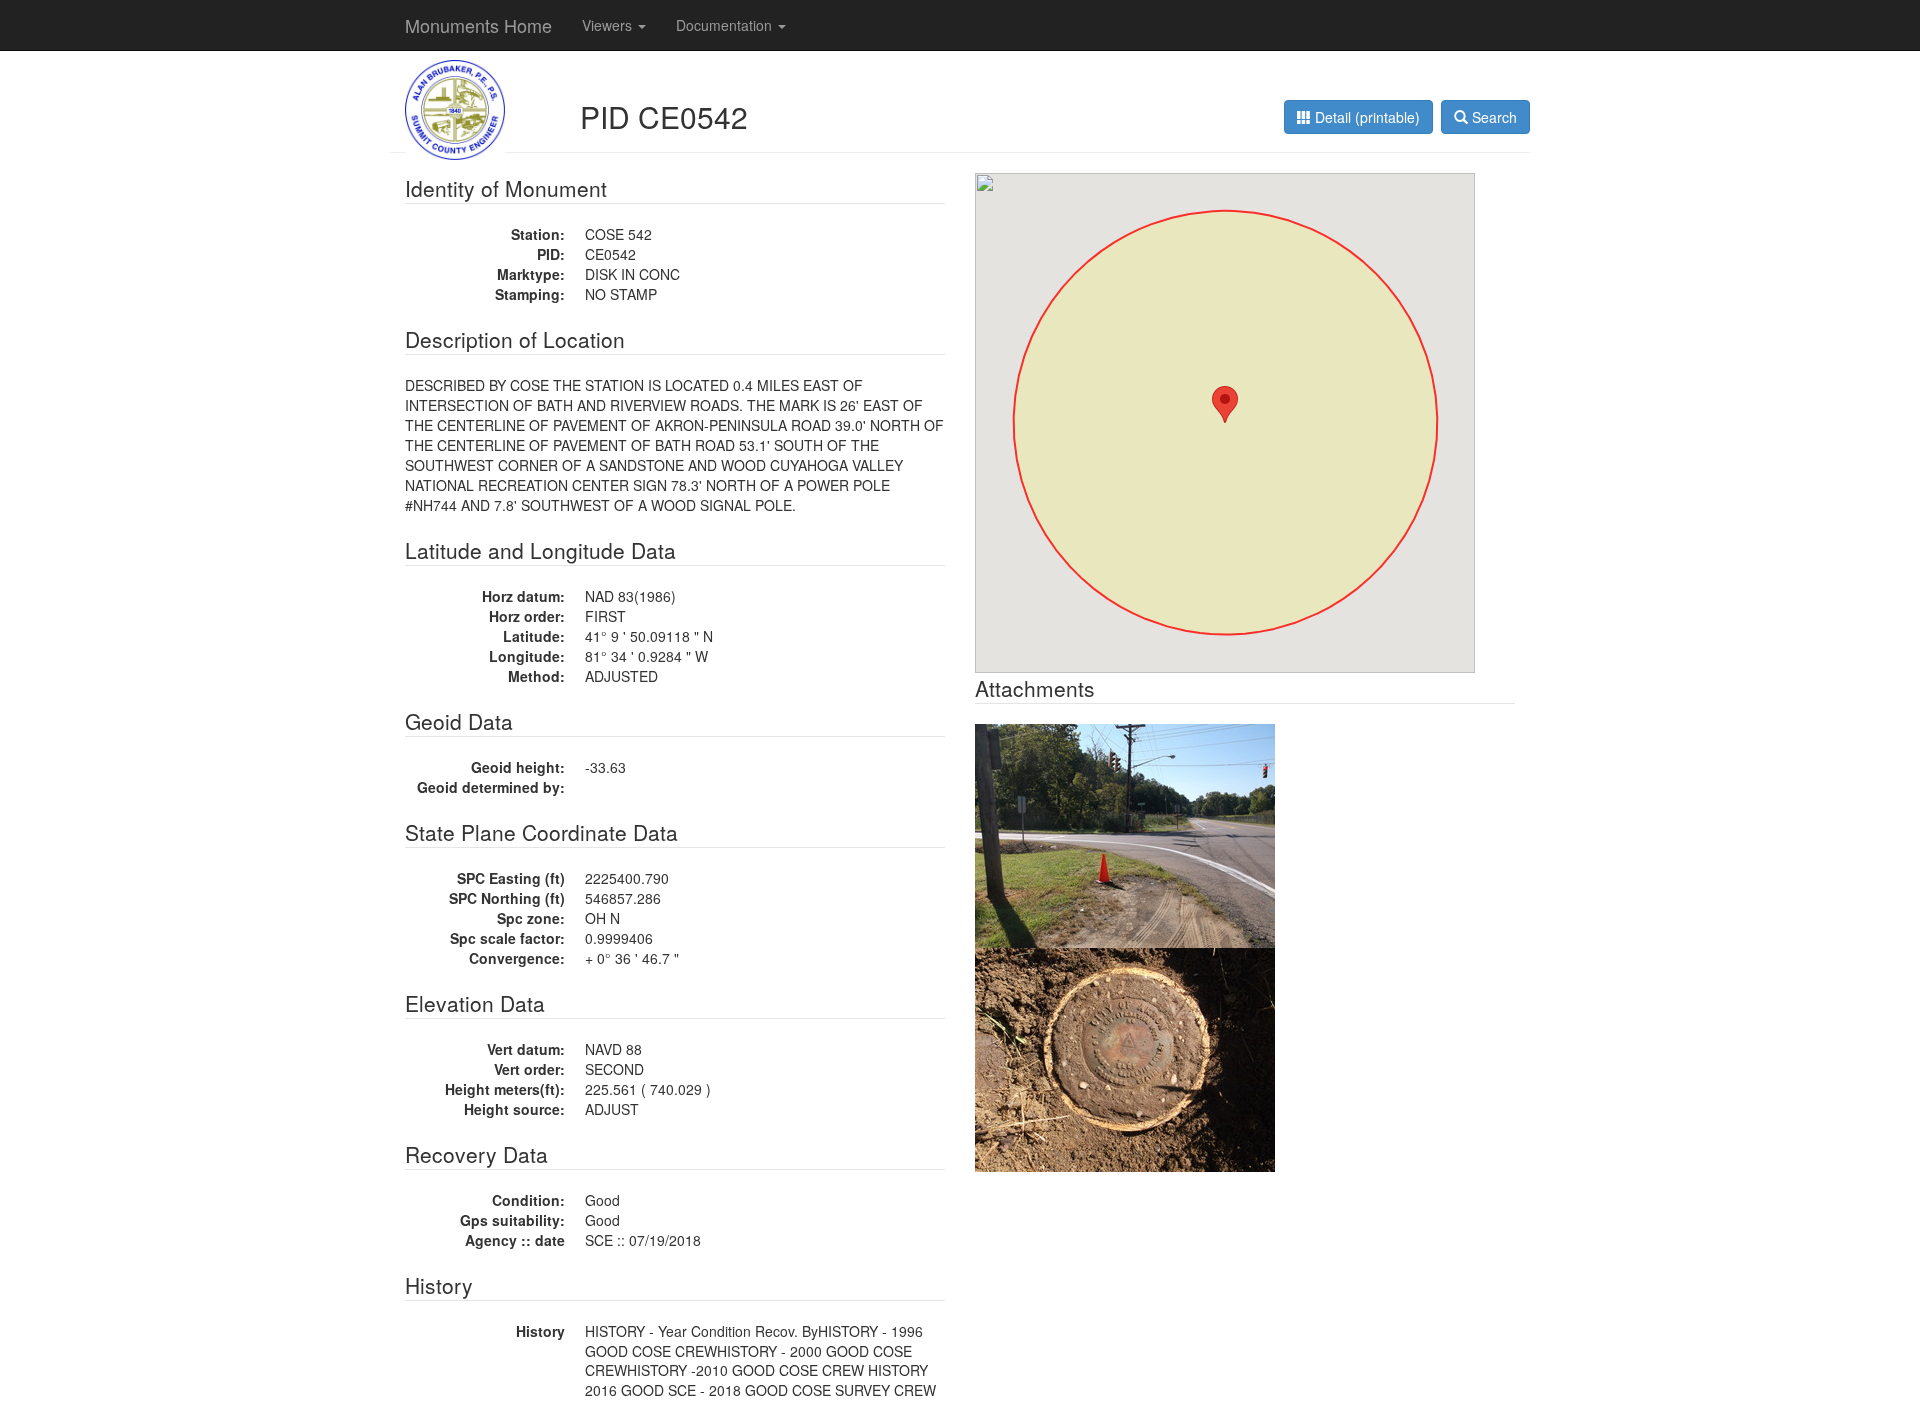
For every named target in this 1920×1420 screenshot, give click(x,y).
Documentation (726, 25)
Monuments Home (478, 25)
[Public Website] (455, 108)
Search (1492, 117)
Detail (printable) (1365, 117)
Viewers (609, 25)
